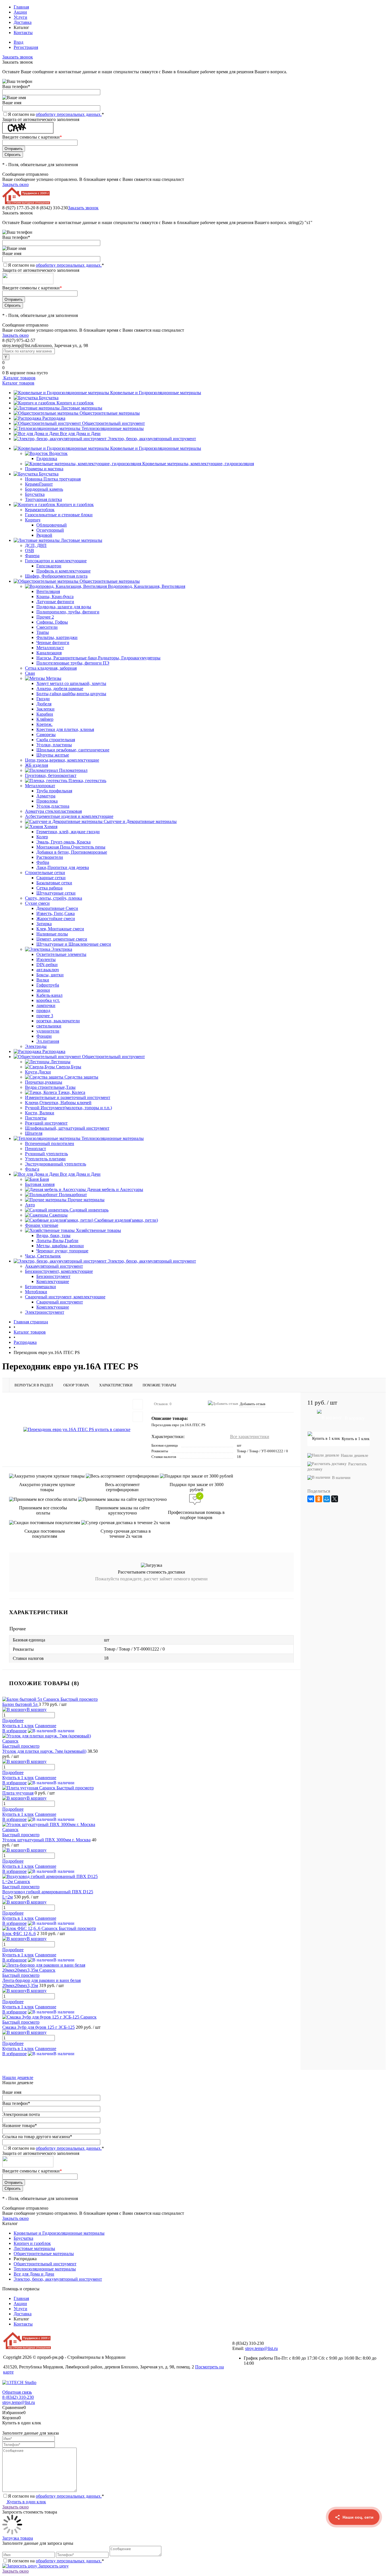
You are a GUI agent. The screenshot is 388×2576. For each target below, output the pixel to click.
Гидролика (47, 458)
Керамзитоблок (40, 510)
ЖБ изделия (36, 765)
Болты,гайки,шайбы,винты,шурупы (71, 694)
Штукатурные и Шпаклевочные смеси (74, 944)
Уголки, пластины (54, 745)
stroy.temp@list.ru (261, 2348)
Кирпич (33, 520)
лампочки (46, 1005)
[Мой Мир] (327, 1499)
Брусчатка (49, 398)
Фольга (32, 1169)
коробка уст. (48, 1000)
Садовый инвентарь (89, 1210)
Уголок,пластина (53, 806)
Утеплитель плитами (45, 1159)
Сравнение (46, 1726)
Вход (18, 42)
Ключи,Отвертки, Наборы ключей (58, 1103)
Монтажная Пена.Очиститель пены (71, 847)
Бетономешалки (40, 1287)
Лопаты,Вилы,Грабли (57, 1241)
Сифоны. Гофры (52, 622)
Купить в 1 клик (18, 1726)
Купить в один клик (26, 2502)
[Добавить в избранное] (138, 1404)
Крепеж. (44, 724)
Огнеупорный (50, 530)
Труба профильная (54, 791)
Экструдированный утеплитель (56, 1164)
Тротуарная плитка (43, 499)
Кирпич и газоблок (75, 403)
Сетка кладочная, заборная (51, 668)
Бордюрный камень (44, 489)
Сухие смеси (37, 903)
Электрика (62, 949)
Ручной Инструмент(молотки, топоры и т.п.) (68, 1108)
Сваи (30, 673)
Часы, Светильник (43, 1256)
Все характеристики (250, 1437)
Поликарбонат (73, 1195)
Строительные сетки (45, 873)
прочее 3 (45, 1016)
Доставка (23, 22)
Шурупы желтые (53, 755)
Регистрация (26, 47)
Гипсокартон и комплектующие (56, 561)
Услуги (20, 17)
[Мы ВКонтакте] (354, 2565)
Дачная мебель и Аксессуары (115, 1189)
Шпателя (34, 1133)
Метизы (54, 678)
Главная (21, 7)
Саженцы (58, 1215)
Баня (44, 1179)
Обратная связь (17, 2392)
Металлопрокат (40, 786)
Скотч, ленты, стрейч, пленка (54, 898)
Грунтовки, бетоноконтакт (51, 775)
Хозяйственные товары (98, 1230)
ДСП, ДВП (36, 545)
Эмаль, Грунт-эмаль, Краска (63, 842)
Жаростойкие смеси (56, 919)
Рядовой (44, 535)
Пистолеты (36, 1118)
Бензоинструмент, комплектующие (59, 1271)
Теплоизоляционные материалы (113, 428)
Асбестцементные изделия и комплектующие (69, 816)
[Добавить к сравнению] (138, 1417)
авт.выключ (48, 970)
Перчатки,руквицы (44, 1082)
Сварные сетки (51, 878)
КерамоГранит (39, 484)
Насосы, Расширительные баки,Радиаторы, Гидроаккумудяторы (98, 658)
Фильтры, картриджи (57, 637)
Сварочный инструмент (60, 1302)
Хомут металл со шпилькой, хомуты (71, 683)
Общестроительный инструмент (113, 423)
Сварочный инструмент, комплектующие (65, 1297)
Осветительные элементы (61, 954)
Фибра (43, 862)
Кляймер (45, 719)
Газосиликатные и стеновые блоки (59, 515)
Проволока (47, 801)
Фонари (44, 1036)
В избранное (14, 1731)
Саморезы (46, 735)
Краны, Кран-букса (55, 597)
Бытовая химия (40, 1184)
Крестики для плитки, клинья (65, 729)
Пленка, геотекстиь (87, 781)
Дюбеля (44, 704)
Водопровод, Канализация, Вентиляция (147, 586)
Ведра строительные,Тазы (50, 1087)
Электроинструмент (45, 1312)
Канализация (49, 653)
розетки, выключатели (58, 1021)
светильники (49, 1026)
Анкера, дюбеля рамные (60, 689)
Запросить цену (53, 2566)
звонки (43, 990)
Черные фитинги (53, 643)
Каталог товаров (19, 378)
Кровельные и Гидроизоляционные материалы (156, 393)
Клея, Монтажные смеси (60, 929)
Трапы (43, 632)
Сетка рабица (49, 888)
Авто (30, 1205)
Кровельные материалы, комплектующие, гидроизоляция (198, 464)
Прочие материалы (86, 1200)
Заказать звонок (18, 57)
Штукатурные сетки (56, 893)
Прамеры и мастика (44, 469)
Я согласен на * (56, 2496)
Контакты (23, 33)
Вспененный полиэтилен (50, 1143)
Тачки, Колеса (72, 1092)
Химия (51, 827)
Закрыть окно (15, 184)
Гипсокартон (49, 566)
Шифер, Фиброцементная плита (56, 576)
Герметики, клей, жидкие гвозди (68, 832)
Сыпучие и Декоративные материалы (140, 821)
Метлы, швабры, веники (60, 1246)
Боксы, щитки (50, 975)
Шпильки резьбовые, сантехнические (73, 750)
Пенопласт (36, 1149)
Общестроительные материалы (110, 413)
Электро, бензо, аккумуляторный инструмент (152, 439)
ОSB (30, 550)
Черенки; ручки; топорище (62, 1251)
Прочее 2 (45, 617)
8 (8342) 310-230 (18, 2397)
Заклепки (45, 709)
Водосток (58, 453)
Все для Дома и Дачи (80, 433)
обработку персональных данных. (69, 114)
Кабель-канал (49, 995)
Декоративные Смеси (57, 908)
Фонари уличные (42, 1225)
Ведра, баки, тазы (53, 1235)
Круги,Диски (38, 1072)
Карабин (45, 714)
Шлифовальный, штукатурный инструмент (67, 1128)
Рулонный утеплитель (46, 1154)
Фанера (32, 556)
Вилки (43, 980)
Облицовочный (52, 525)
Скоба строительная (56, 740)
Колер (42, 837)
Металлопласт (50, 648)
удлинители (48, 1031)
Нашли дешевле (354, 1456)
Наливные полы (52, 934)
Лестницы (61, 1062)
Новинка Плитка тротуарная (53, 479)
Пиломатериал (73, 770)
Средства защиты (81, 1077)
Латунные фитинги (55, 602)
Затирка (44, 924)
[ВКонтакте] (311, 1499)
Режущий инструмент (46, 1123)
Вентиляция (48, 591)
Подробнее (13, 1721)
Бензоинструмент (53, 1276)
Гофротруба (48, 985)
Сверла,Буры (69, 1067)
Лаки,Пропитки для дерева (63, 867)
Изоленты (46, 959)
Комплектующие (53, 1281)
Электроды (36, 1046)
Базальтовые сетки (54, 883)
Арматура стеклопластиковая (53, 811)
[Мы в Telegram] (354, 2543)
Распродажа (54, 418)
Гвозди (43, 699)
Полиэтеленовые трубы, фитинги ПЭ (73, 663)
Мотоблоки (36, 1292)
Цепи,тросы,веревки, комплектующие (62, 760)
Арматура (46, 796)
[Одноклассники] (319, 1499)
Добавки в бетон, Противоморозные (72, 852)
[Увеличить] (77, 1429)
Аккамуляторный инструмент (54, 1266)
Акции (20, 12)
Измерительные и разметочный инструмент (68, 1097)
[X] (335, 1499)
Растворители (50, 857)
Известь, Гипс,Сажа (56, 913)
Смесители (47, 627)
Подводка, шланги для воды (64, 607)
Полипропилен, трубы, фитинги (68, 612)
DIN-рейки (47, 965)
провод (43, 1011)
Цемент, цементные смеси (62, 939)
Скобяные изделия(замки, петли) (126, 1220)
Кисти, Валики (40, 1113)
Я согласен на (56, 114)
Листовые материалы (82, 408)
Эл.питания (48, 1041)
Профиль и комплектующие (63, 571)
